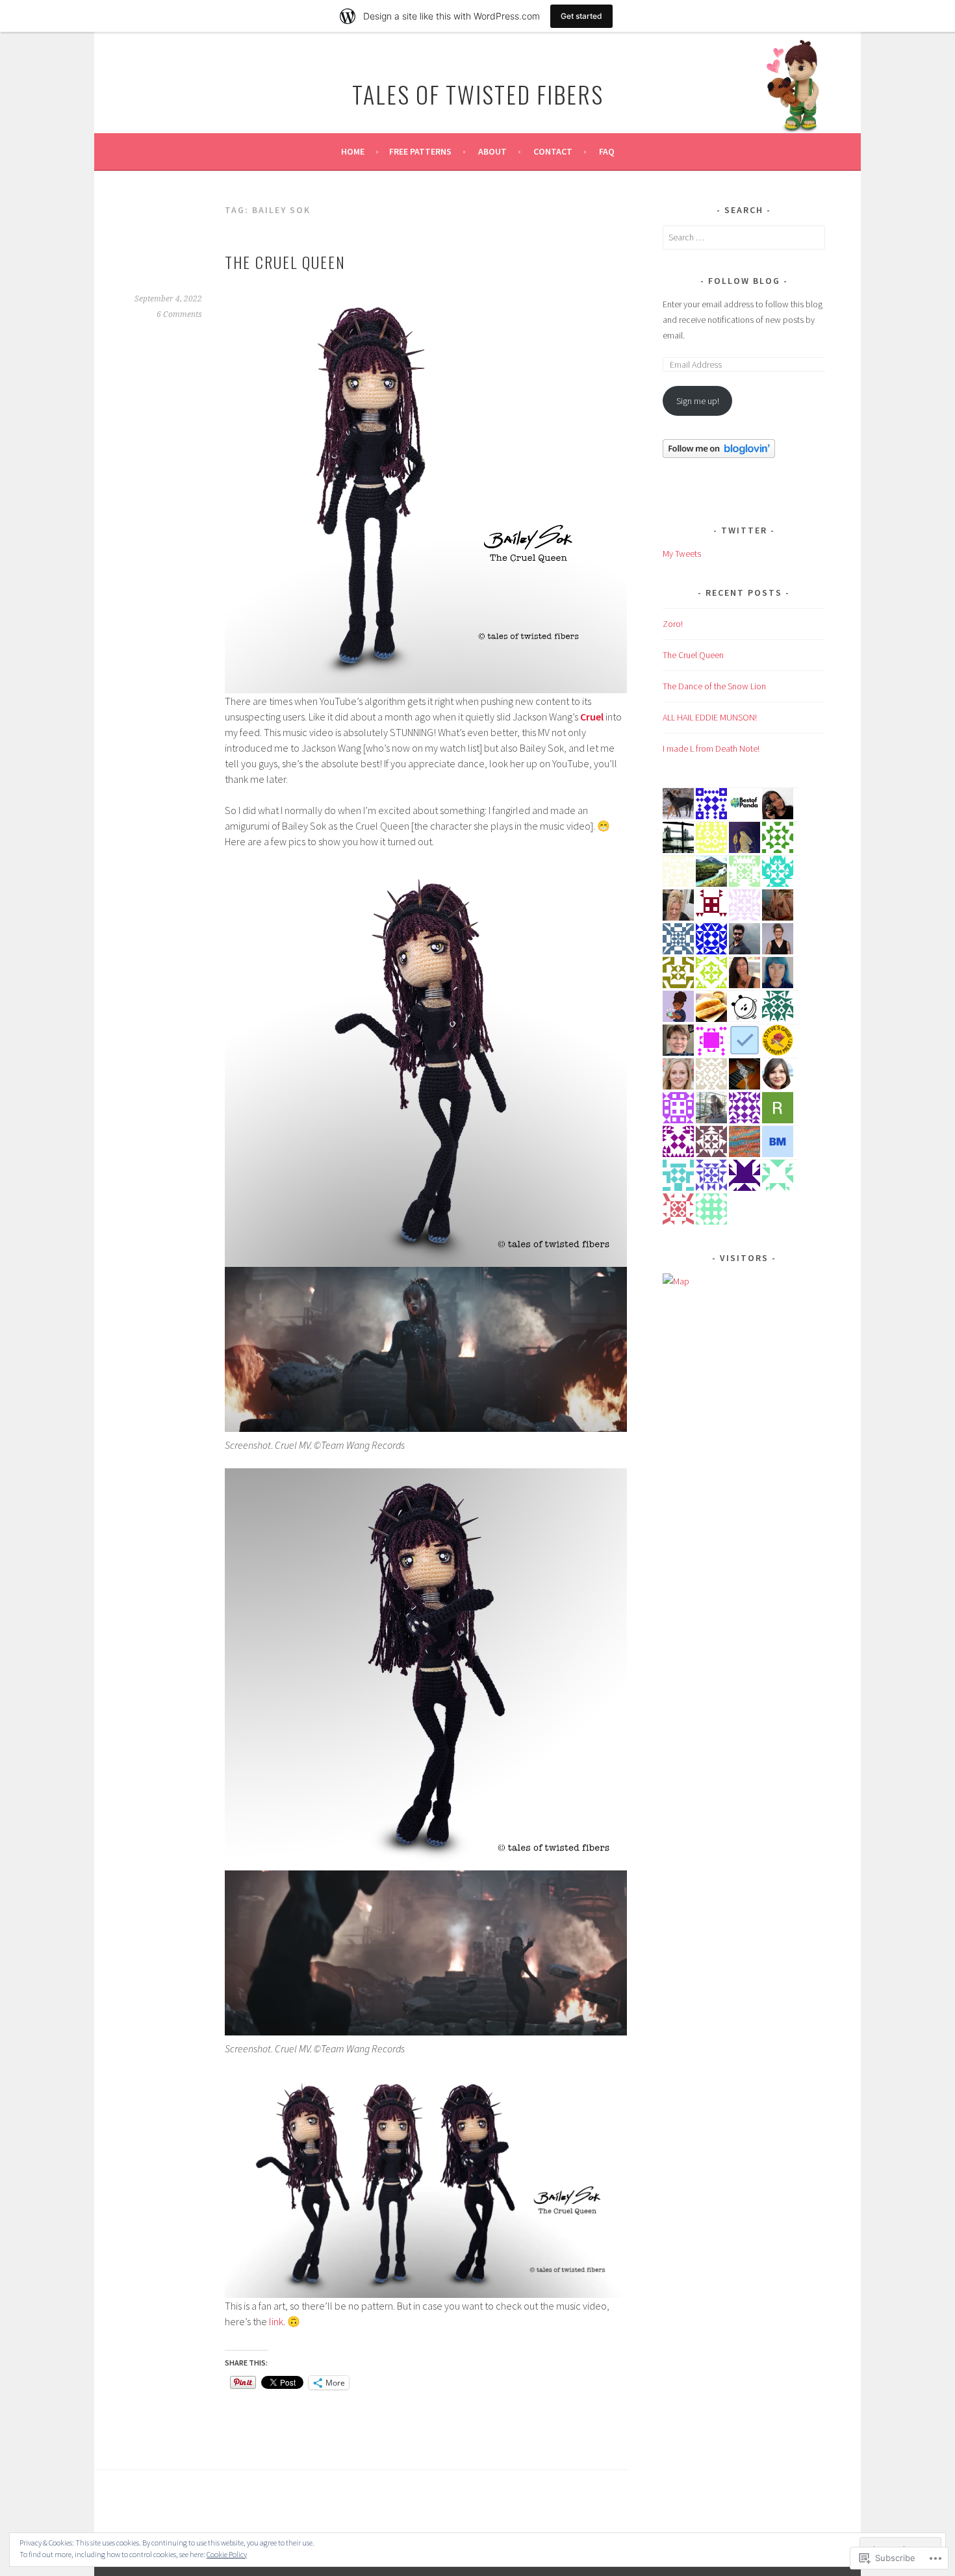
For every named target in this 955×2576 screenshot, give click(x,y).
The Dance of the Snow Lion (714, 686)
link (276, 2321)
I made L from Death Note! (711, 748)
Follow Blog (744, 281)
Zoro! (673, 624)
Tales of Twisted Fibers (478, 94)
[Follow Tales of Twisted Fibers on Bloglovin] (719, 455)
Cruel (592, 717)
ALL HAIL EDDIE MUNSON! (710, 717)
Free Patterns (420, 151)
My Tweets (682, 554)
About (492, 151)
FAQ (607, 151)
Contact (553, 151)
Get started (581, 16)
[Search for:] (744, 237)
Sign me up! (698, 401)
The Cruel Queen (285, 262)
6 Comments (179, 314)
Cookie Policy (227, 2554)
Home (353, 151)
